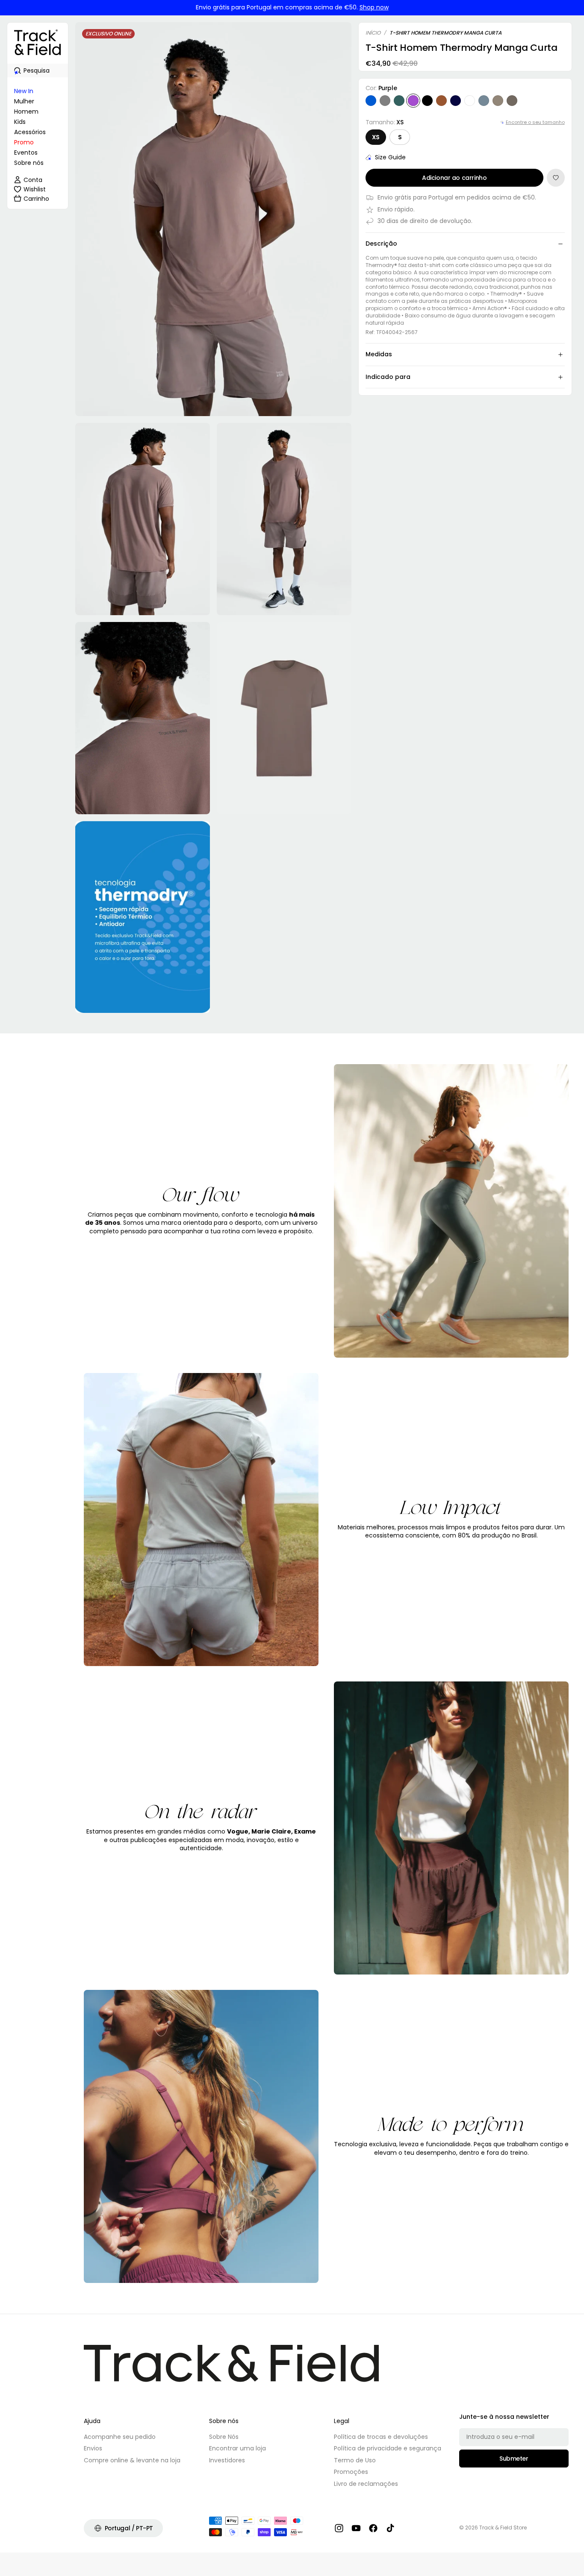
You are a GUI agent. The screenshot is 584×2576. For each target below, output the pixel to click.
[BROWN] (441, 101)
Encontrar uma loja (237, 2448)
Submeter (514, 2459)
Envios (93, 2448)
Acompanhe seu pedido (120, 2437)
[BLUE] (371, 101)
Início (373, 33)
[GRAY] (385, 101)
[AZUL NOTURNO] (456, 101)
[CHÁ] (512, 101)
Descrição (381, 244)
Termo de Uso (355, 2460)
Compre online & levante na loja (132, 2460)
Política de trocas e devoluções (381, 2437)
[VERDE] (399, 101)
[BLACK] (427, 101)
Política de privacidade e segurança (388, 2448)
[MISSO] (498, 101)
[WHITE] (470, 101)
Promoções (351, 2472)
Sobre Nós (224, 2437)
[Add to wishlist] (556, 178)
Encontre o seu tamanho (535, 122)
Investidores (227, 2460)
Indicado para (388, 377)
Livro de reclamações (366, 2484)
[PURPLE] (413, 101)
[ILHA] (484, 101)
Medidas (379, 354)
